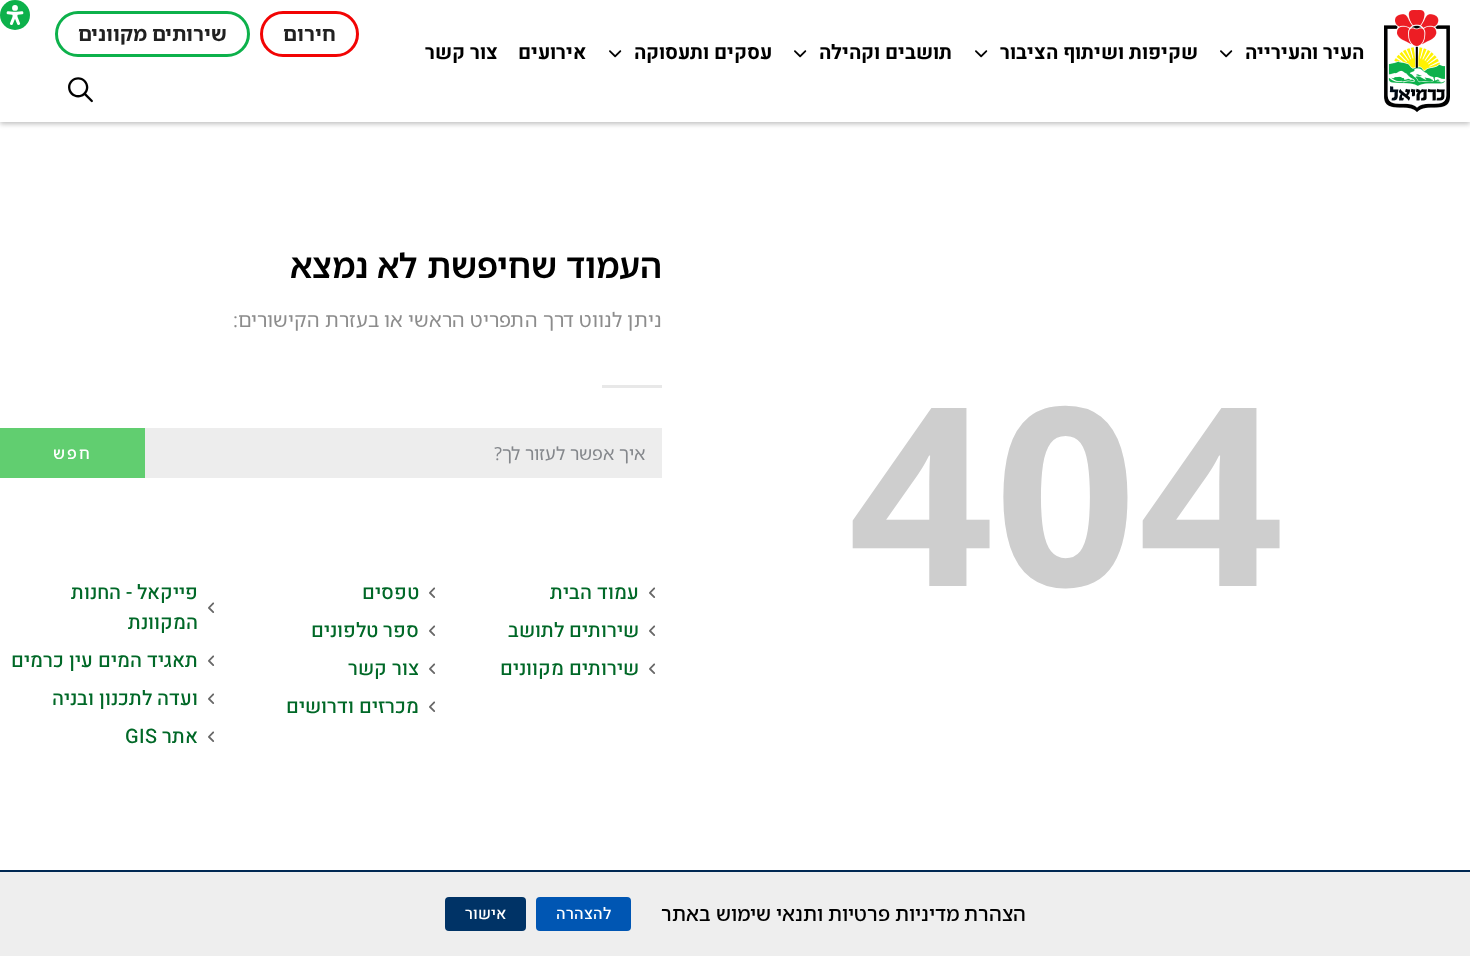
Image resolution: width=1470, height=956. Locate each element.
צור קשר (457, 57)
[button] (80, 89)
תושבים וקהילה (880, 57)
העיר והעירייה (1292, 57)
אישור (485, 914)
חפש (72, 453)
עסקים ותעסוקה (700, 57)
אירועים (547, 57)
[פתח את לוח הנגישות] (15, 15)
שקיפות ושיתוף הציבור (1099, 57)
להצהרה (583, 914)
